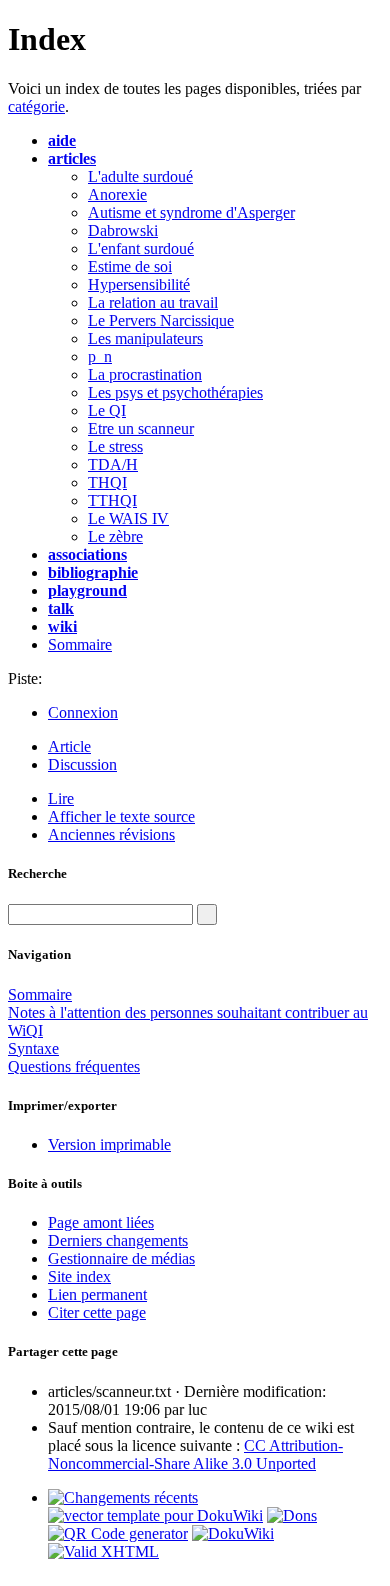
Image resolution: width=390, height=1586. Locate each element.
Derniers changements (118, 1240)
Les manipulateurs (145, 338)
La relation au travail (153, 302)
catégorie (36, 106)
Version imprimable (109, 1144)
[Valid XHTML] (103, 1551)
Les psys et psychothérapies (175, 392)
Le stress (115, 446)
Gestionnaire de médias (121, 1258)
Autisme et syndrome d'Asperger (191, 212)
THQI (107, 482)
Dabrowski (123, 230)
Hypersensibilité (139, 284)
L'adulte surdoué (140, 176)
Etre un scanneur (141, 428)
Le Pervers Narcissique (161, 320)
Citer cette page (97, 1312)
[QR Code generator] (118, 1533)
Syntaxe (33, 1048)
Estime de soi (130, 266)
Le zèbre (115, 536)
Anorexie (117, 194)
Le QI (107, 410)
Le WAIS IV (128, 518)
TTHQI (112, 500)
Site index (79, 1276)
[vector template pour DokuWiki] (155, 1515)
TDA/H (113, 464)
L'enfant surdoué (141, 248)
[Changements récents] (123, 1497)
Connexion (83, 712)
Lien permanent (97, 1294)
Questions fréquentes (74, 1066)
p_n (100, 356)
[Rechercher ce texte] (207, 914)
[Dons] (292, 1515)
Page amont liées (101, 1222)
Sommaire (80, 644)
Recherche (37, 873)
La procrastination (145, 374)
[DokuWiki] (233, 1533)
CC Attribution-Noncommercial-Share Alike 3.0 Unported (195, 1454)
